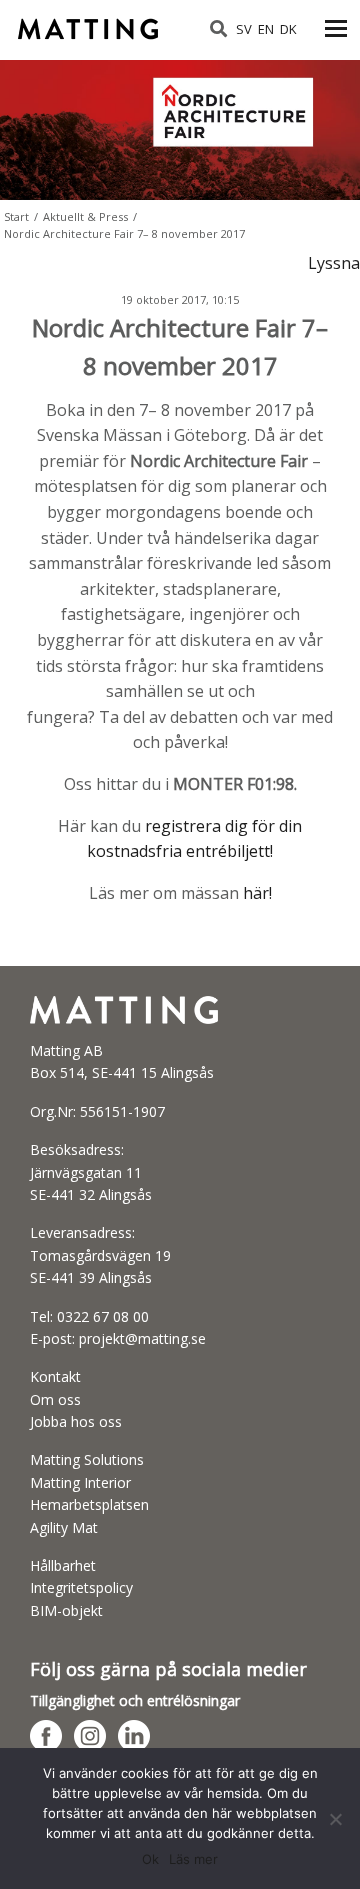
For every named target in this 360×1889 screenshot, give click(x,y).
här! (257, 893)
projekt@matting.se (142, 1338)
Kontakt (55, 1376)
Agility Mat (64, 1527)
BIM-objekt (66, 1610)
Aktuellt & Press (85, 216)
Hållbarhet (63, 1565)
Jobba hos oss (76, 1421)
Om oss (55, 1399)
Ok (150, 1859)
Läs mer (193, 1859)
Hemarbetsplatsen (89, 1504)
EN (266, 29)
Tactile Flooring (90, 22)
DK (288, 29)
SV (244, 29)
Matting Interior (80, 1482)
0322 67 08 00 (103, 1316)
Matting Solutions (87, 1459)
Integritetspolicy (81, 1587)
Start (16, 216)
